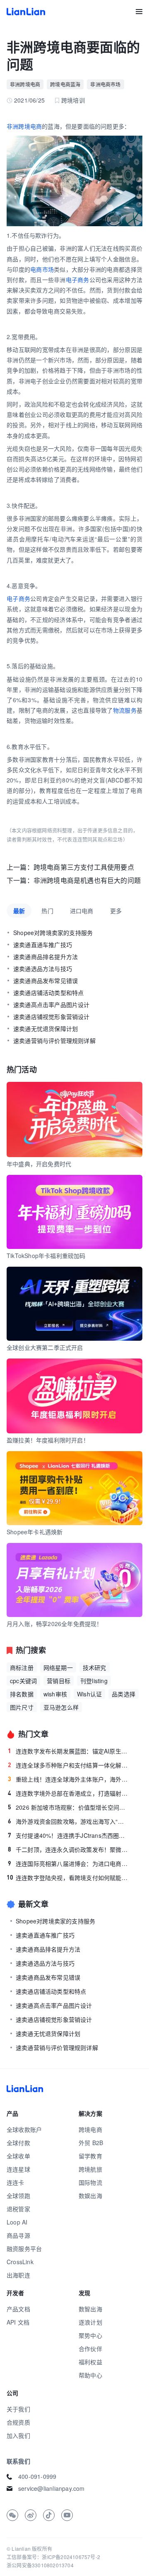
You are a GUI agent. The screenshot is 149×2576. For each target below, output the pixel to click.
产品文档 (18, 2309)
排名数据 (22, 1694)
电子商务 (78, 280)
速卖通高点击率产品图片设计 (52, 1005)
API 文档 (18, 2322)
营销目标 (59, 1681)
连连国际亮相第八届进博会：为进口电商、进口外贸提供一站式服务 (68, 1863)
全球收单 (18, 2156)
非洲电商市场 (105, 84)
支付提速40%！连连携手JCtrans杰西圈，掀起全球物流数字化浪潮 (68, 1835)
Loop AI (17, 2222)
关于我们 (18, 2409)
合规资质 (18, 2422)
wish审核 (55, 1694)
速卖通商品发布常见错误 (46, 981)
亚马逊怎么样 (61, 1707)
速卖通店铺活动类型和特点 (48, 993)
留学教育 (90, 2156)
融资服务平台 (24, 2248)
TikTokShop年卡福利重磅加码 (46, 1256)
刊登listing (94, 1681)
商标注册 (22, 1667)
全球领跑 (18, 2196)
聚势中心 (90, 2335)
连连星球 (18, 2169)
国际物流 (90, 2182)
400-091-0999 (37, 2476)
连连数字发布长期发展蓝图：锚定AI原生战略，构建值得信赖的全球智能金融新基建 (68, 1751)
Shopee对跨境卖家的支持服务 (53, 933)
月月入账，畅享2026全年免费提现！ (55, 1624)
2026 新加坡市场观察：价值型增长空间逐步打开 (68, 1807)
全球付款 (18, 2143)
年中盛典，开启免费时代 (39, 1164)
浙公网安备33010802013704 (40, 2565)
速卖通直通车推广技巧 (43, 945)
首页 (26, 12)
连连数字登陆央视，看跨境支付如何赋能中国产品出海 (68, 1878)
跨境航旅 (90, 2169)
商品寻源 (18, 2235)
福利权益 (90, 2362)
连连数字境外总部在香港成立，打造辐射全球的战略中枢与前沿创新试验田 (68, 1793)
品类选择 (124, 1694)
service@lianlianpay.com (52, 2488)
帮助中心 (90, 2375)
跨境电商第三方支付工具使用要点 (84, 867)
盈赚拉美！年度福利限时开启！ (48, 1440)
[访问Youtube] (67, 2515)
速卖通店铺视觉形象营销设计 (52, 1017)
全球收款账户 (24, 2129)
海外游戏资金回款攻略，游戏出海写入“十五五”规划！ (68, 1821)
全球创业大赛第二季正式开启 (45, 1347)
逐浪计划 (90, 2322)
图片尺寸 (22, 1707)
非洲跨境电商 (25, 84)
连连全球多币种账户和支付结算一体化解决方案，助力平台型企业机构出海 (68, 1765)
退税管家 (18, 2209)
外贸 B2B (91, 2143)
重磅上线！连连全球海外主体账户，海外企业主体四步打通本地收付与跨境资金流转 (68, 1779)
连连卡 (16, 2182)
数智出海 (90, 2309)
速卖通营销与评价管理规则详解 (54, 1040)
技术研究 (95, 1667)
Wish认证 (89, 1694)
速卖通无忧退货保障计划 (46, 1028)
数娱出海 (90, 2196)
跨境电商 (90, 2129)
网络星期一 (58, 1667)
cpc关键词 (23, 1681)
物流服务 (125, 710)
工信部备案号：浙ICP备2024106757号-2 (53, 2557)
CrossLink (20, 2262)
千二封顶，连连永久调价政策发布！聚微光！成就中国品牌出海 (68, 1849)
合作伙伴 (90, 2349)
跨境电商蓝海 (65, 84)
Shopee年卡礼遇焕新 (35, 1532)
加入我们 (18, 2435)
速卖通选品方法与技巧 (43, 969)
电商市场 (42, 269)
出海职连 (18, 2275)
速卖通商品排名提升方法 (46, 957)
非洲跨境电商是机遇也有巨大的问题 (87, 880)
